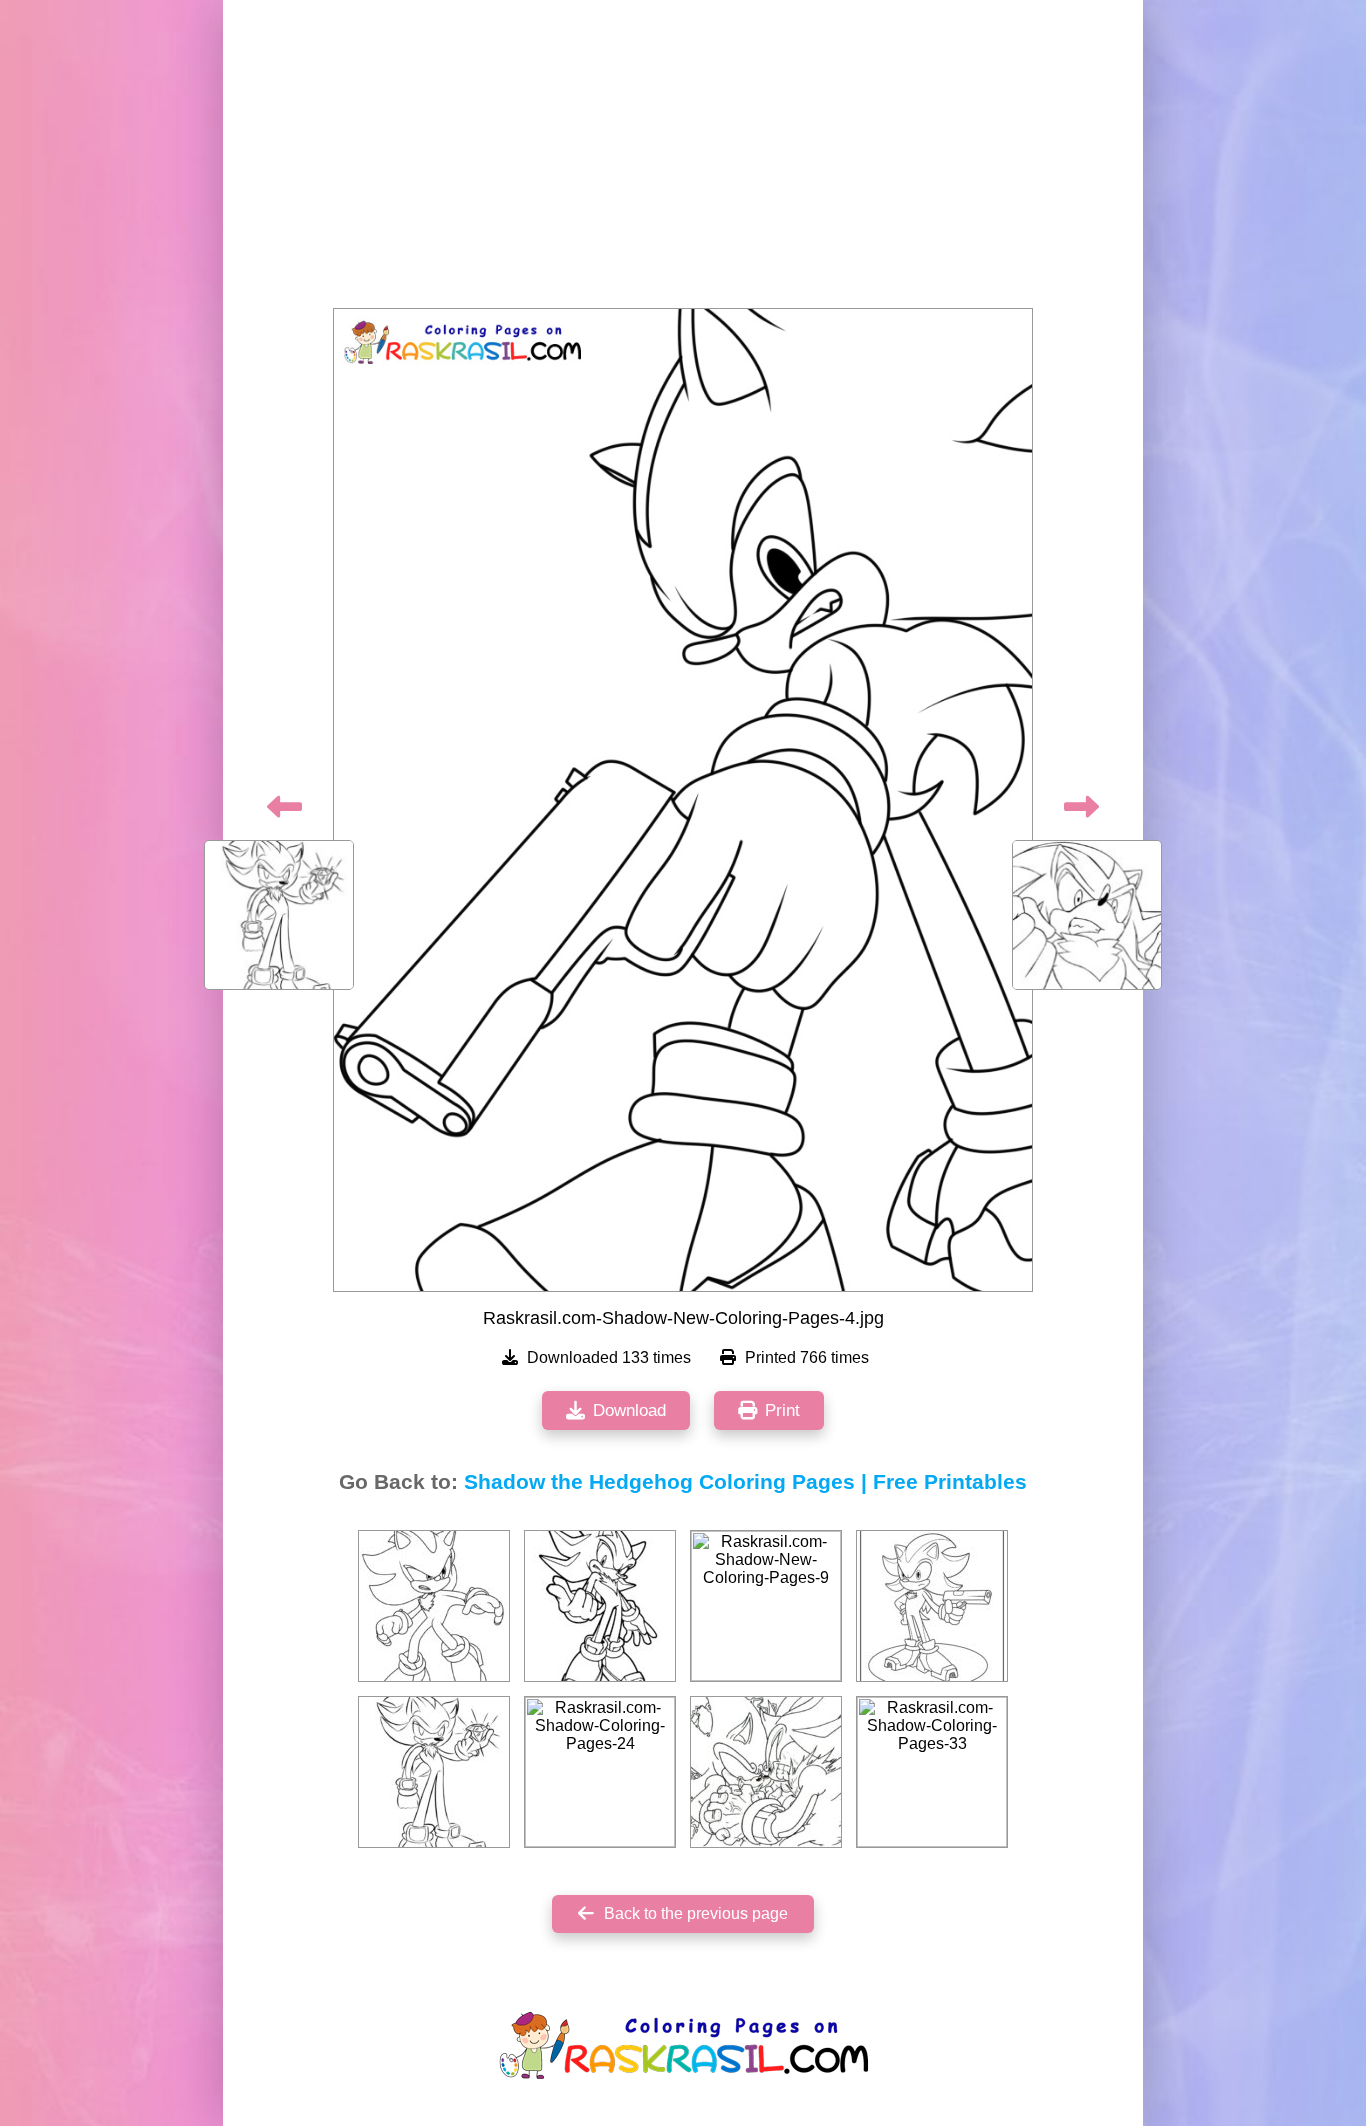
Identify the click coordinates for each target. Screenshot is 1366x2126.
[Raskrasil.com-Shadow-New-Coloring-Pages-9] (766, 1606)
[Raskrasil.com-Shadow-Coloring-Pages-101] (600, 1606)
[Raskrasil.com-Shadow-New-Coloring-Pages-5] (434, 1606)
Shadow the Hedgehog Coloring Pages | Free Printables (745, 1482)
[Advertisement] (683, 160)
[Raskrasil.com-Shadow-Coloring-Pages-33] (932, 1772)
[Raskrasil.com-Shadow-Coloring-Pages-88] (434, 1772)
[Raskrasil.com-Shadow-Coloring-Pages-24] (600, 1772)
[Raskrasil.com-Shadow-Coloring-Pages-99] (766, 1772)
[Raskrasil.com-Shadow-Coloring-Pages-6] (932, 1606)
